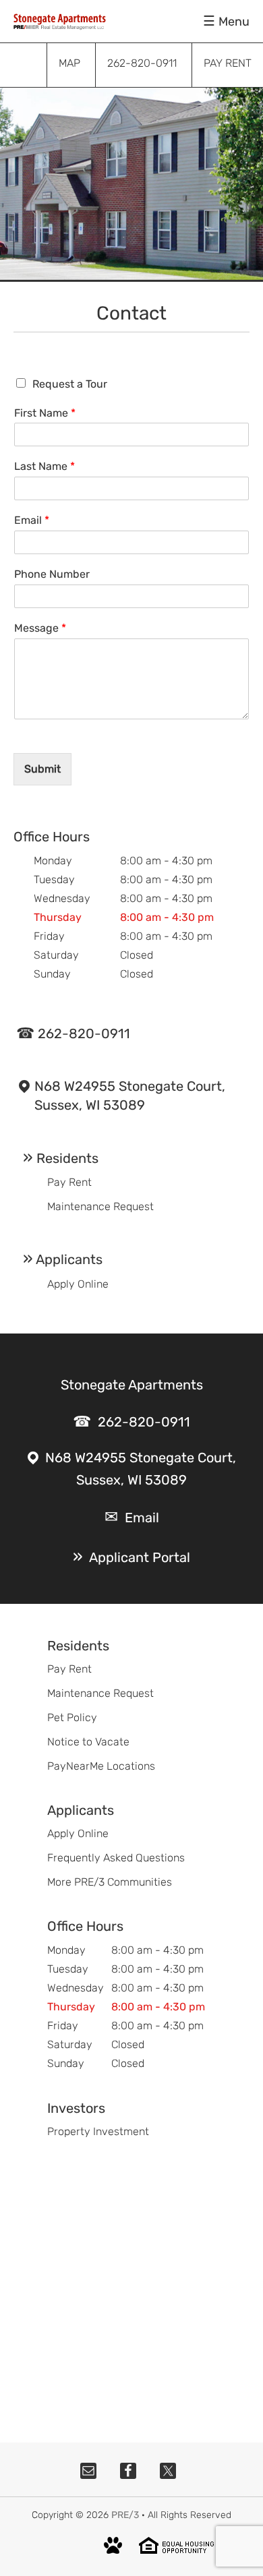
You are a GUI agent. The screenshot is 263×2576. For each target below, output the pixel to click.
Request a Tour (70, 384)
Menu (234, 22)
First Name (45, 413)
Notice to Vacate (88, 1742)
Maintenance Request (100, 1206)
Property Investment (98, 2131)
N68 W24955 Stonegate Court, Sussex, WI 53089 (130, 1096)
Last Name (45, 466)
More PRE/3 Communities (110, 1882)
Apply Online (78, 1284)
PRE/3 (125, 2515)
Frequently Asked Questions (116, 1858)
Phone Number (52, 574)
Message (40, 628)
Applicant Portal (140, 1557)
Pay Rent (69, 1182)
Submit (42, 769)
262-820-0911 (84, 1034)
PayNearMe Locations (101, 1766)
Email (32, 520)
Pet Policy (72, 1717)
